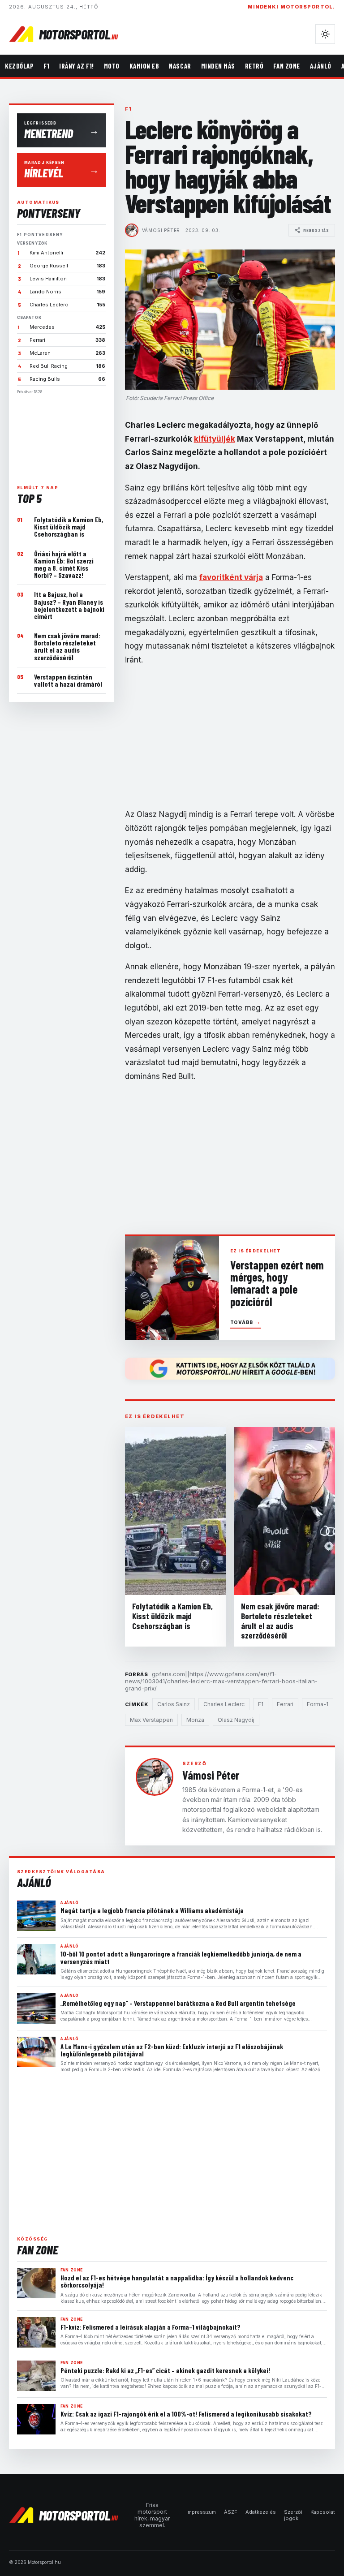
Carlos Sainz (174, 1704)
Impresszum (201, 2512)
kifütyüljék (215, 439)
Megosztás (316, 230)
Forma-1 (318, 1704)
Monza (195, 1720)
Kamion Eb (144, 66)
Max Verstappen (151, 1720)
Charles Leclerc (224, 1704)
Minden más (218, 66)
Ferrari (285, 1704)
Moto (112, 66)
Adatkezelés (261, 2512)
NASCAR (180, 66)
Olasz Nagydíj (236, 1720)
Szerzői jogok (293, 2515)
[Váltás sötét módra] (325, 34)
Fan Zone (286, 66)
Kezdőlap (19, 66)
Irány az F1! (76, 66)
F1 (46, 66)
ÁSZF (231, 2512)
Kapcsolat (323, 2512)
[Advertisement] (62, 436)
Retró (254, 66)
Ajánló (321, 66)
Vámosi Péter (161, 230)
